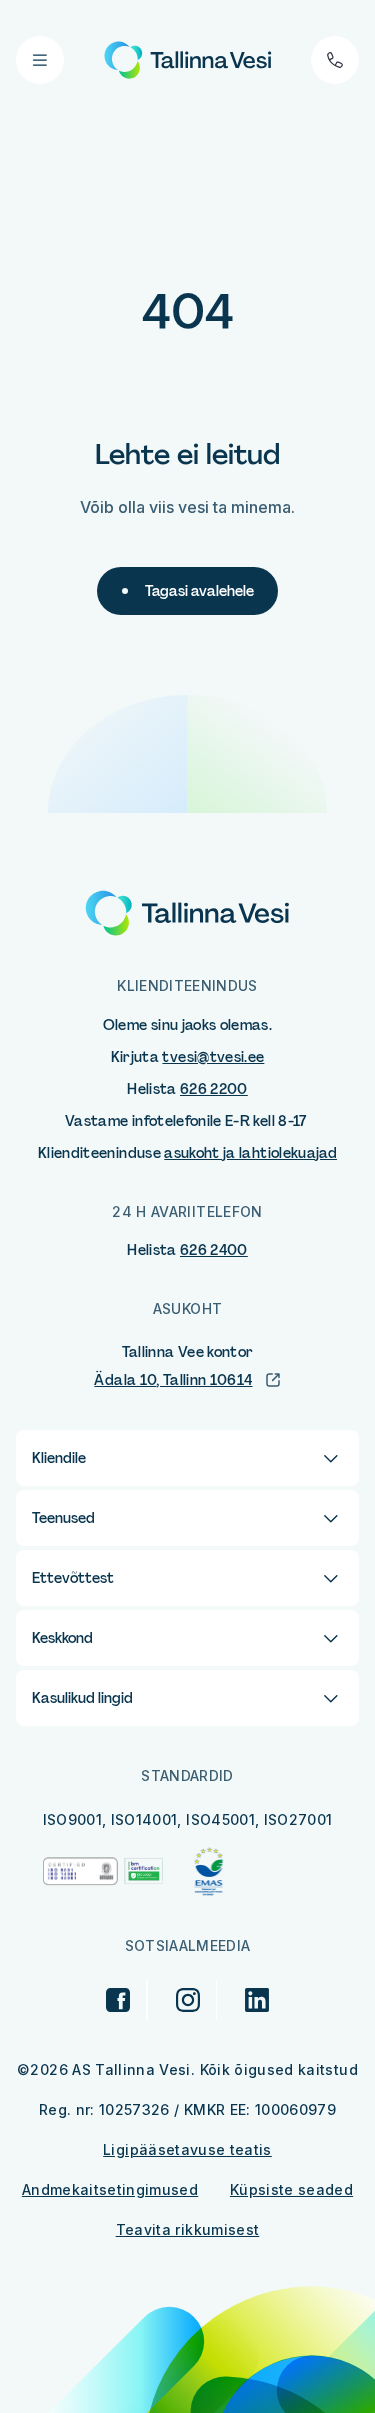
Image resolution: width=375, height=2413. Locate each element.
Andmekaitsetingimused (110, 2189)
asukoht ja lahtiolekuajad (250, 1153)
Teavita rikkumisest (188, 2229)
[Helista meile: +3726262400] (335, 60)
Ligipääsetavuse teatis (187, 2149)
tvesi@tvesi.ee (213, 1057)
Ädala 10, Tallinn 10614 (173, 1380)
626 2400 (214, 1250)
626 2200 (214, 1089)
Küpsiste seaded (291, 2189)
